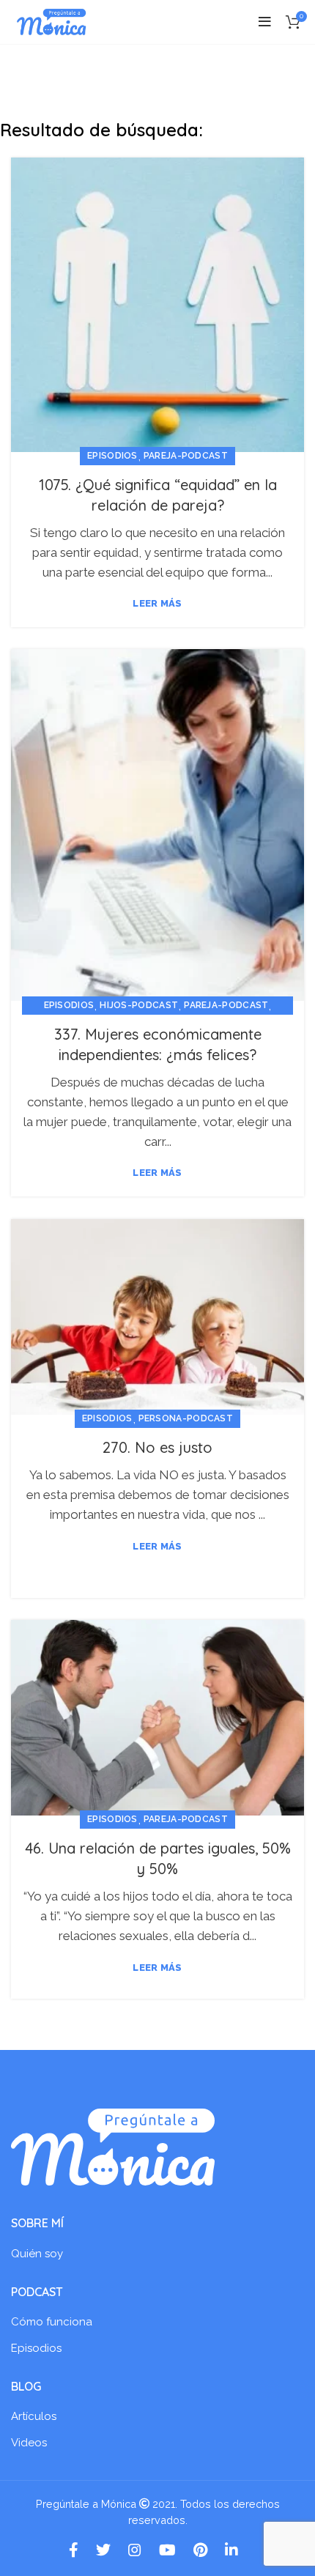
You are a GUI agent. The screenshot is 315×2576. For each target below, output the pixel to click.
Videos (29, 2443)
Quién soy (37, 2254)
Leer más (157, 603)
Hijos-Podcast (139, 1005)
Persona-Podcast (186, 1418)
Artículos (34, 2416)
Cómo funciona (52, 2322)
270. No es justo (157, 1447)
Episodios (112, 456)
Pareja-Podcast (186, 456)
